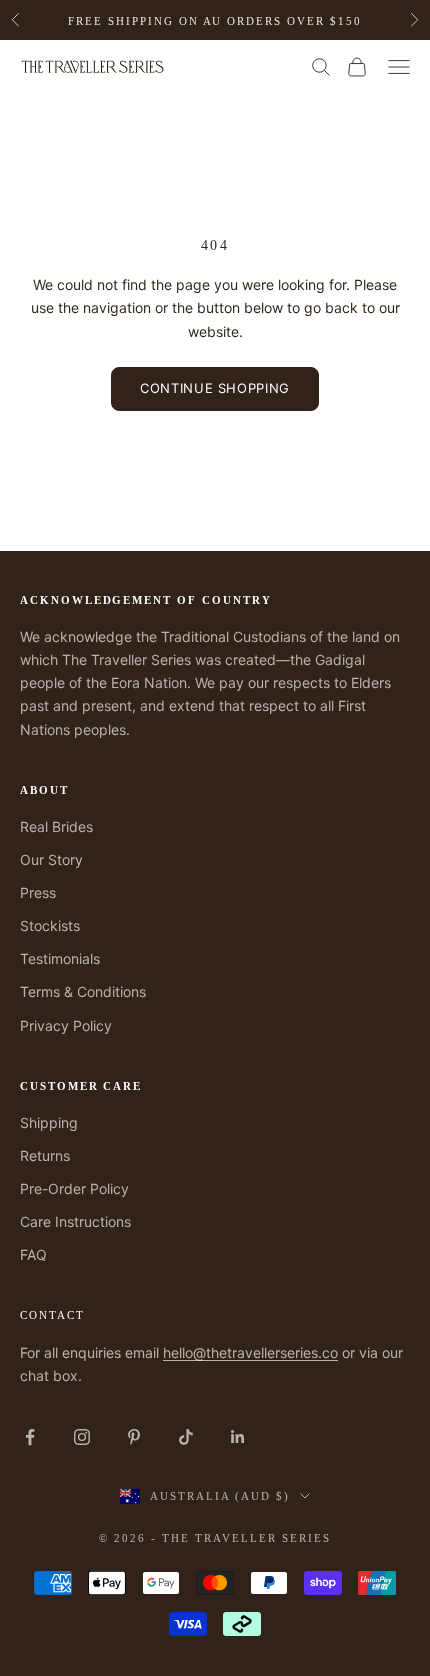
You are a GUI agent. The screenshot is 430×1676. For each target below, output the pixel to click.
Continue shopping (215, 388)
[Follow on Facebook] (30, 1437)
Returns (45, 1155)
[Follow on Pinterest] (134, 1437)
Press (38, 892)
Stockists (50, 925)
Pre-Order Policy (74, 1188)
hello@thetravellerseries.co (250, 1352)
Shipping (49, 1122)
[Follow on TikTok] (186, 1437)
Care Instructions (75, 1221)
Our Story (51, 859)
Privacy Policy (66, 1025)
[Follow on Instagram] (82, 1437)
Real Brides (56, 826)
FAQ (33, 1254)
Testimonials (60, 958)
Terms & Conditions (83, 991)
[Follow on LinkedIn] (238, 1437)
